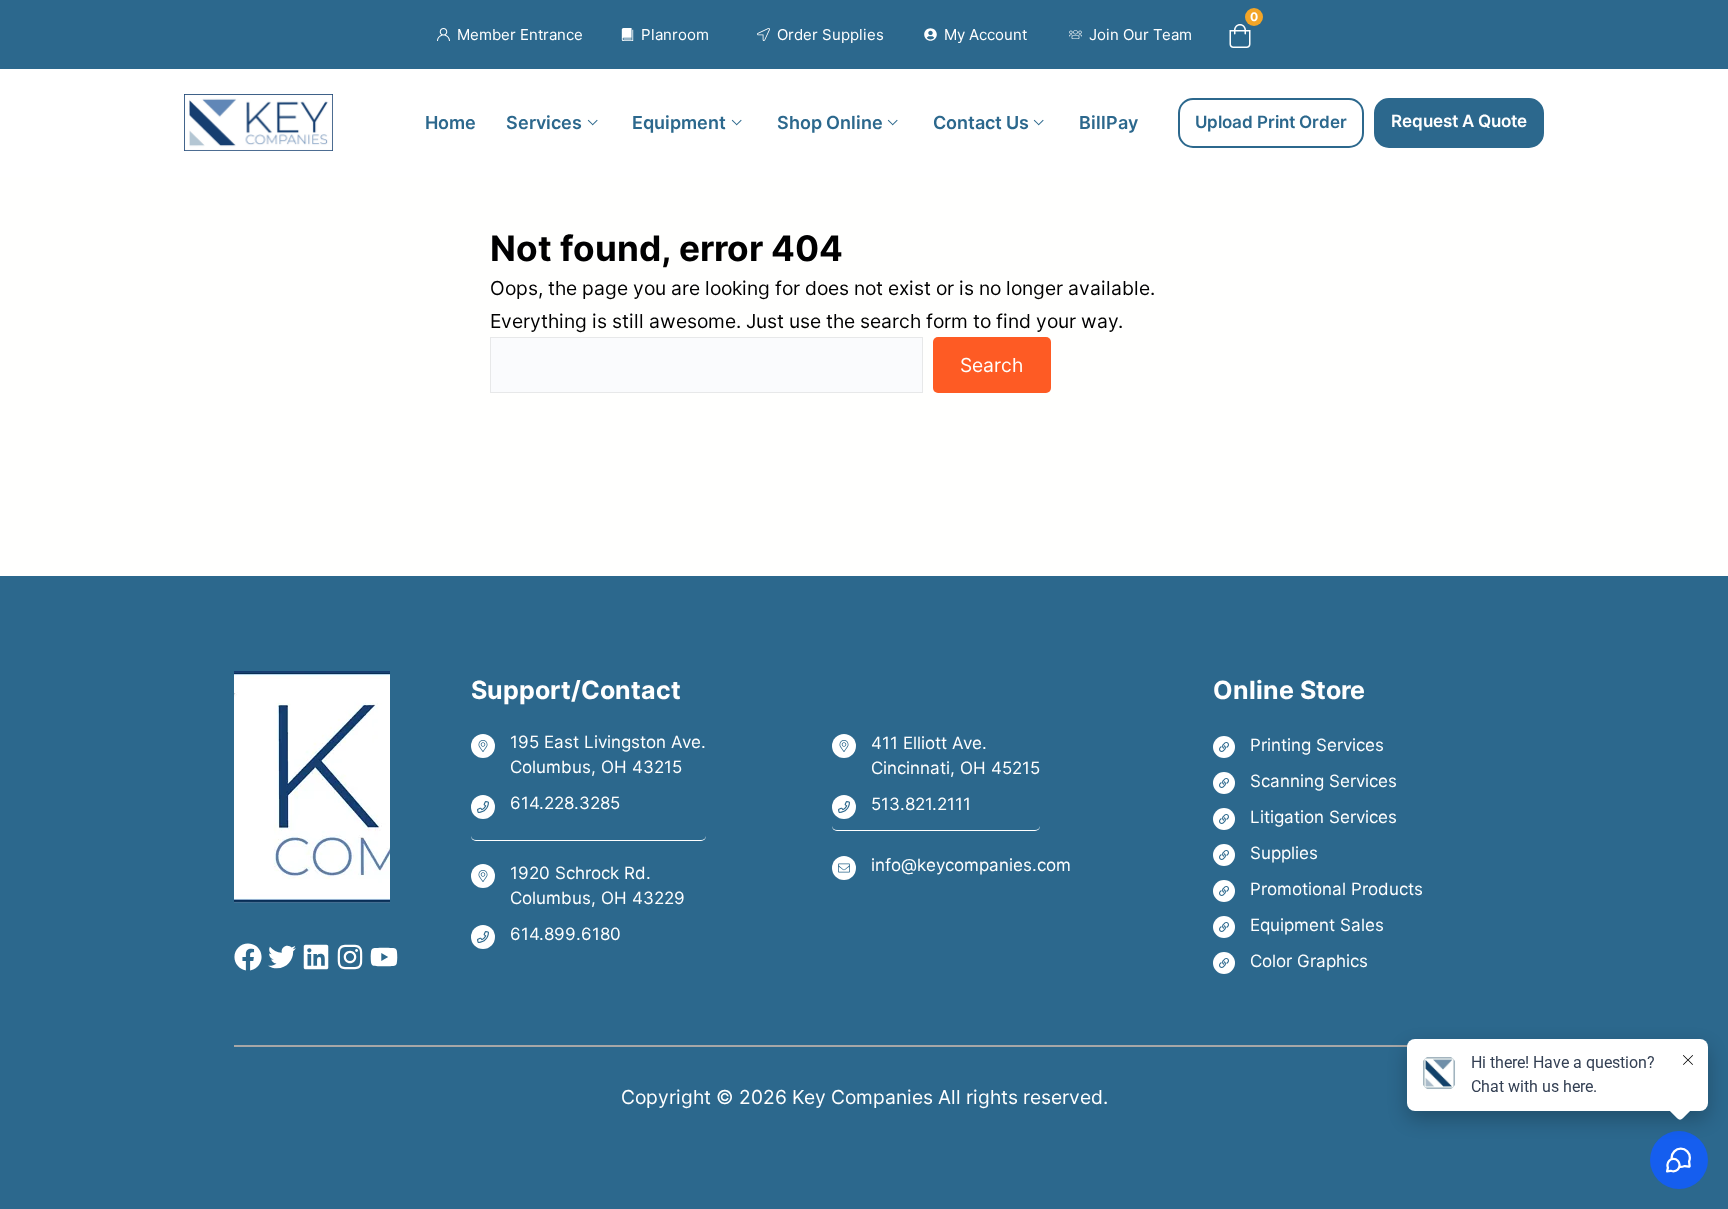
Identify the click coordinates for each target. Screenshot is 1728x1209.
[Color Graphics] (1318, 961)
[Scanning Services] (1318, 781)
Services (544, 121)
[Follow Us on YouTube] (381, 957)
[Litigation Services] (1318, 817)
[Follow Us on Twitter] (279, 957)
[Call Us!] (588, 805)
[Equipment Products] (1318, 925)
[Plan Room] (665, 35)
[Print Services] (1318, 745)
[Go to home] (258, 110)
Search (991, 365)
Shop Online (830, 121)
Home (450, 121)
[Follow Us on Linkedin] (313, 957)
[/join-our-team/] (1130, 35)
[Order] (820, 35)
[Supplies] (1318, 853)
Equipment (679, 121)
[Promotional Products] (1318, 889)
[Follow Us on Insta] (347, 957)
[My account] (975, 35)
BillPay (1108, 121)
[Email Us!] (951, 866)
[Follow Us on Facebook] (248, 957)
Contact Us (981, 121)
